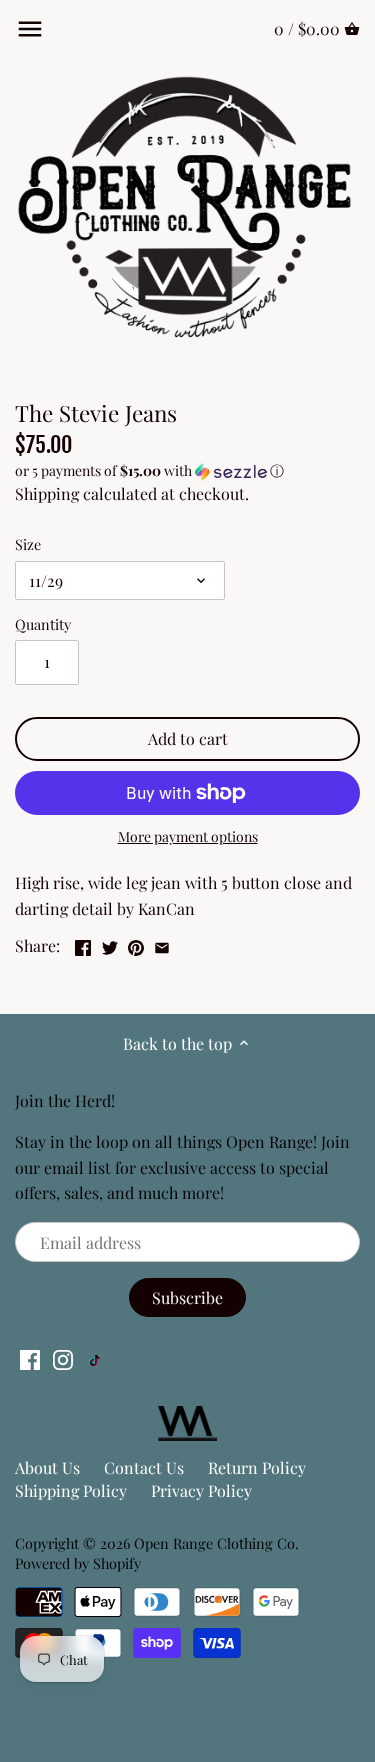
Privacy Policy (201, 1490)
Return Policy (257, 1467)
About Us (47, 1467)
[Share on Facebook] (83, 943)
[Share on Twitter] (110, 943)
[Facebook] (30, 1358)
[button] (187, 471)
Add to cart (188, 738)
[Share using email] (162, 943)
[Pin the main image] (136, 943)
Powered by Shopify (78, 1563)
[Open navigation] (30, 29)
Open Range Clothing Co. (216, 1543)
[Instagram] (63, 1358)
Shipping (47, 493)
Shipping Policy (71, 1490)
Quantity (43, 624)
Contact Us (144, 1467)
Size (28, 544)
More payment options (188, 836)
